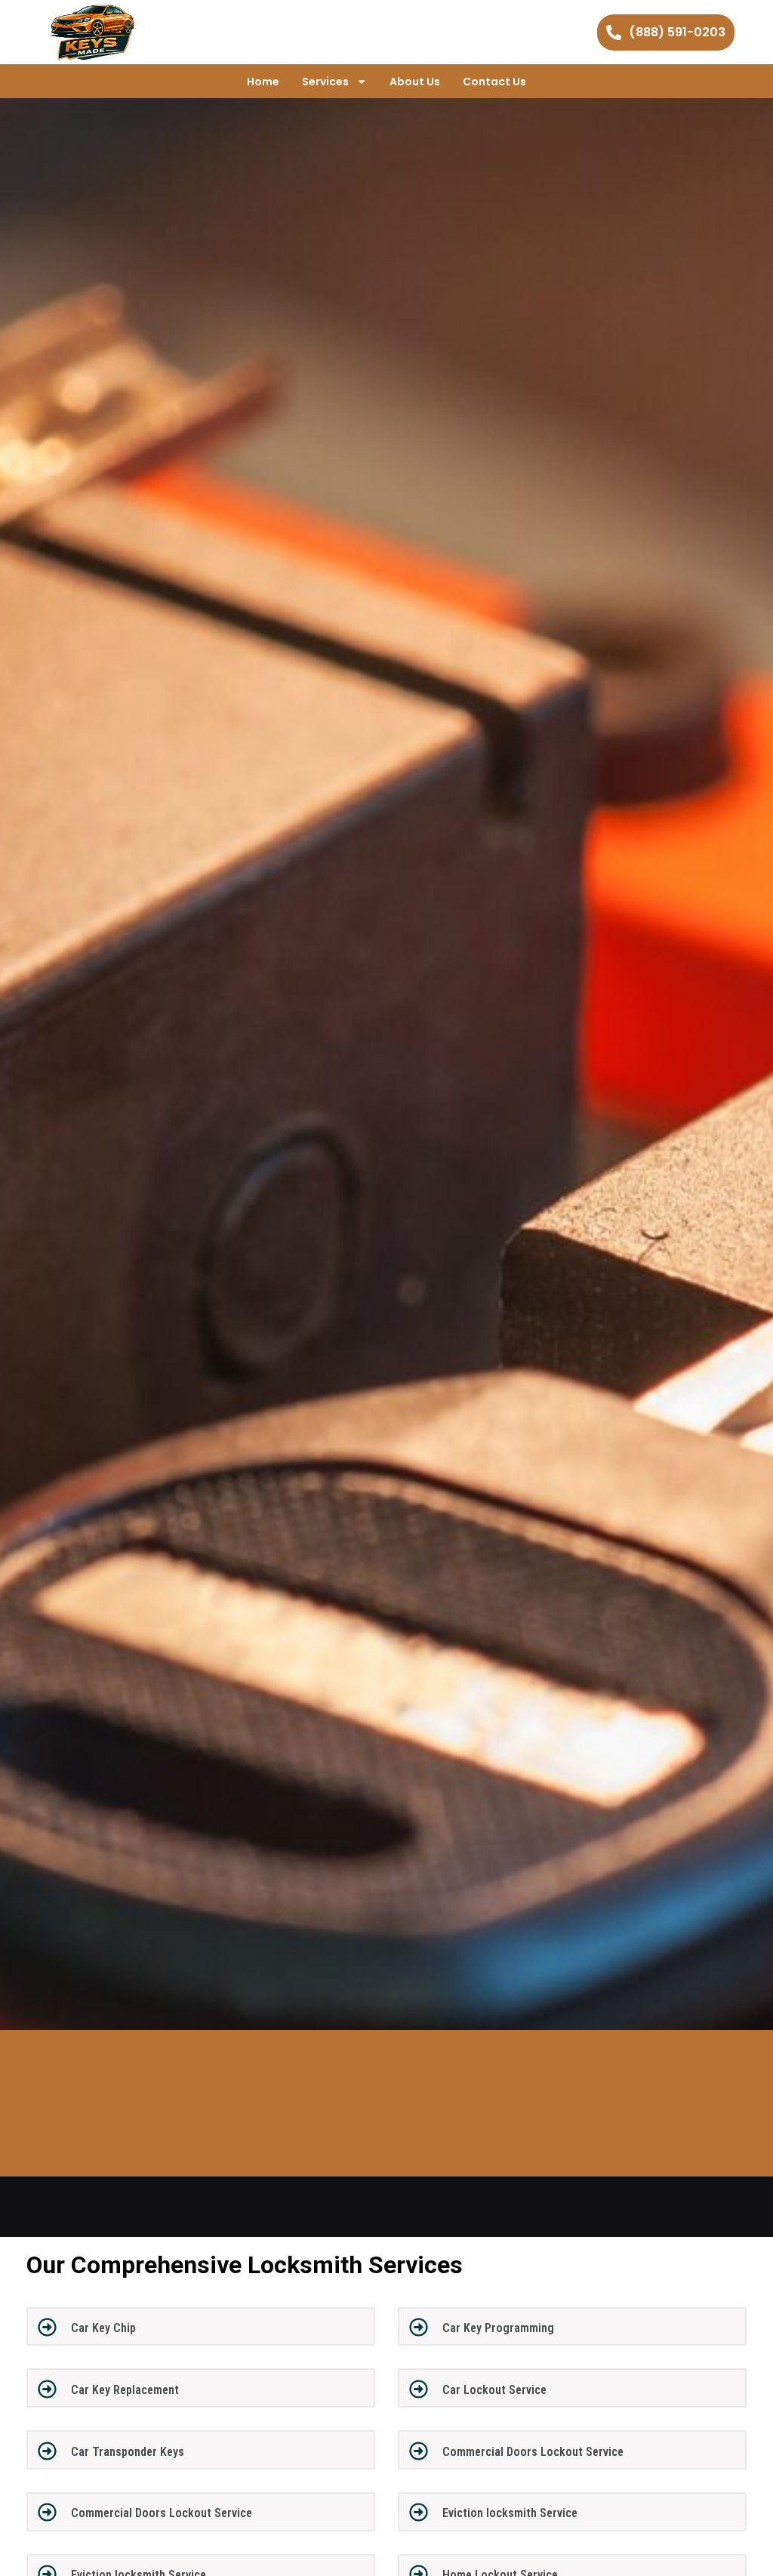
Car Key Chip (103, 2328)
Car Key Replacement (125, 2390)
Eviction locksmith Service (510, 2513)
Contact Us (494, 82)
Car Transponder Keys (128, 2452)
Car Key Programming (498, 2328)
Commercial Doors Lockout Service (533, 2452)
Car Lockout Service (494, 2390)
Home (263, 82)
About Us (415, 82)
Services (325, 82)
